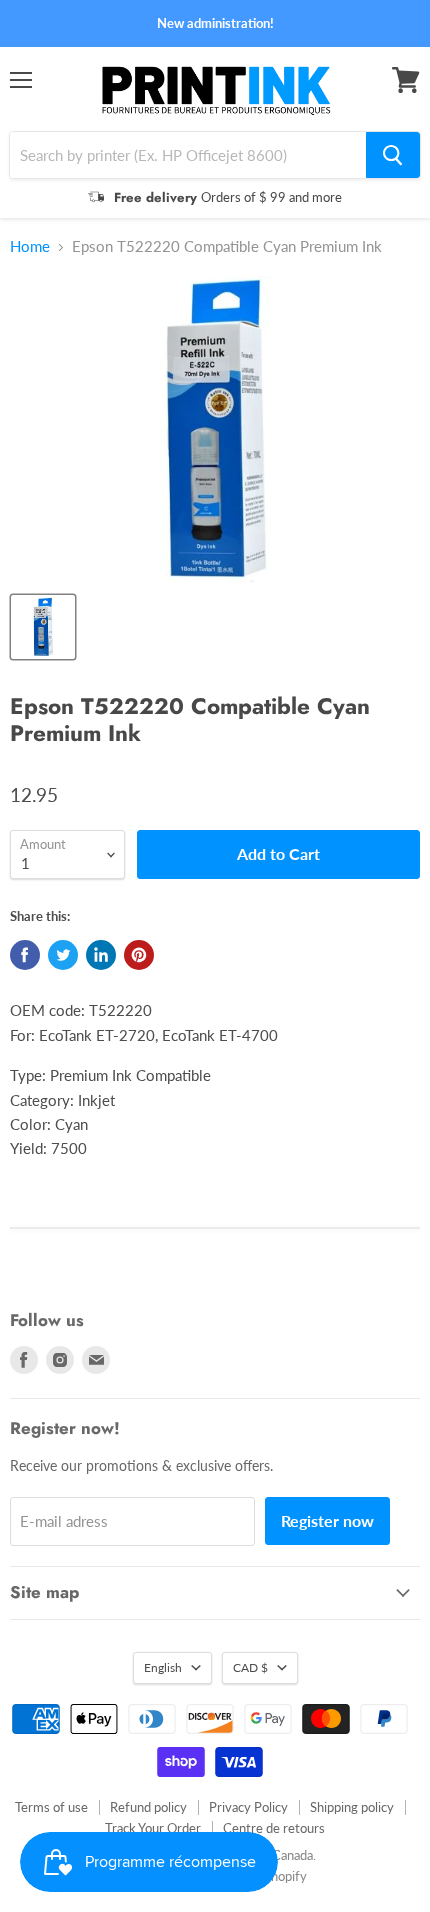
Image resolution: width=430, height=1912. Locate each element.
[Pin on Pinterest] (139, 955)
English (163, 1667)
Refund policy (148, 1807)
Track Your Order (153, 1828)
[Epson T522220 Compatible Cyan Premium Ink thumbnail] (43, 627)
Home (30, 246)
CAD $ (250, 1667)
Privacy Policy (248, 1807)
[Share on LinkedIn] (101, 955)
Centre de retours (274, 1828)
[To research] (393, 155)
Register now (327, 1520)
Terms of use (51, 1807)
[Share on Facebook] (25, 955)
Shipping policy (352, 1807)
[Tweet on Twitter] (63, 955)
